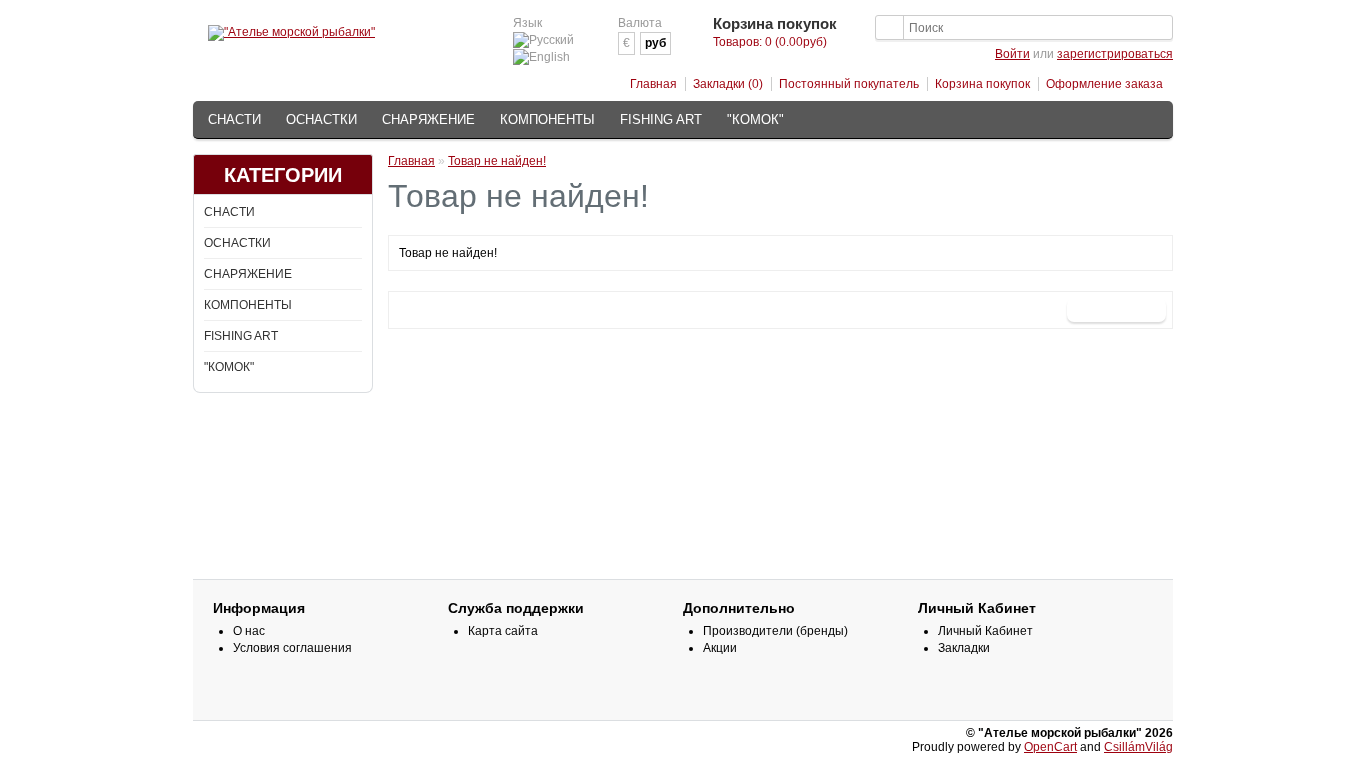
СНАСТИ (234, 119)
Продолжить (1116, 310)
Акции (720, 648)
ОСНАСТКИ (321, 119)
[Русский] (543, 40)
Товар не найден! (497, 161)
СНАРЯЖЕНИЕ (428, 119)
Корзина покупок (982, 84)
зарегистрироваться (1115, 54)
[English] (541, 57)
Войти (1012, 54)
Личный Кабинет (985, 631)
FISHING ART (661, 119)
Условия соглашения (292, 648)
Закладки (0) (728, 84)
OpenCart (1050, 747)
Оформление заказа (1104, 84)
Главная (653, 84)
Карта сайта (503, 631)
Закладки (964, 648)
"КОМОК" (755, 119)
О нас (249, 631)
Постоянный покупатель (849, 84)
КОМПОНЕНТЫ (547, 119)
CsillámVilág (1138, 747)
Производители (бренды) (775, 631)
